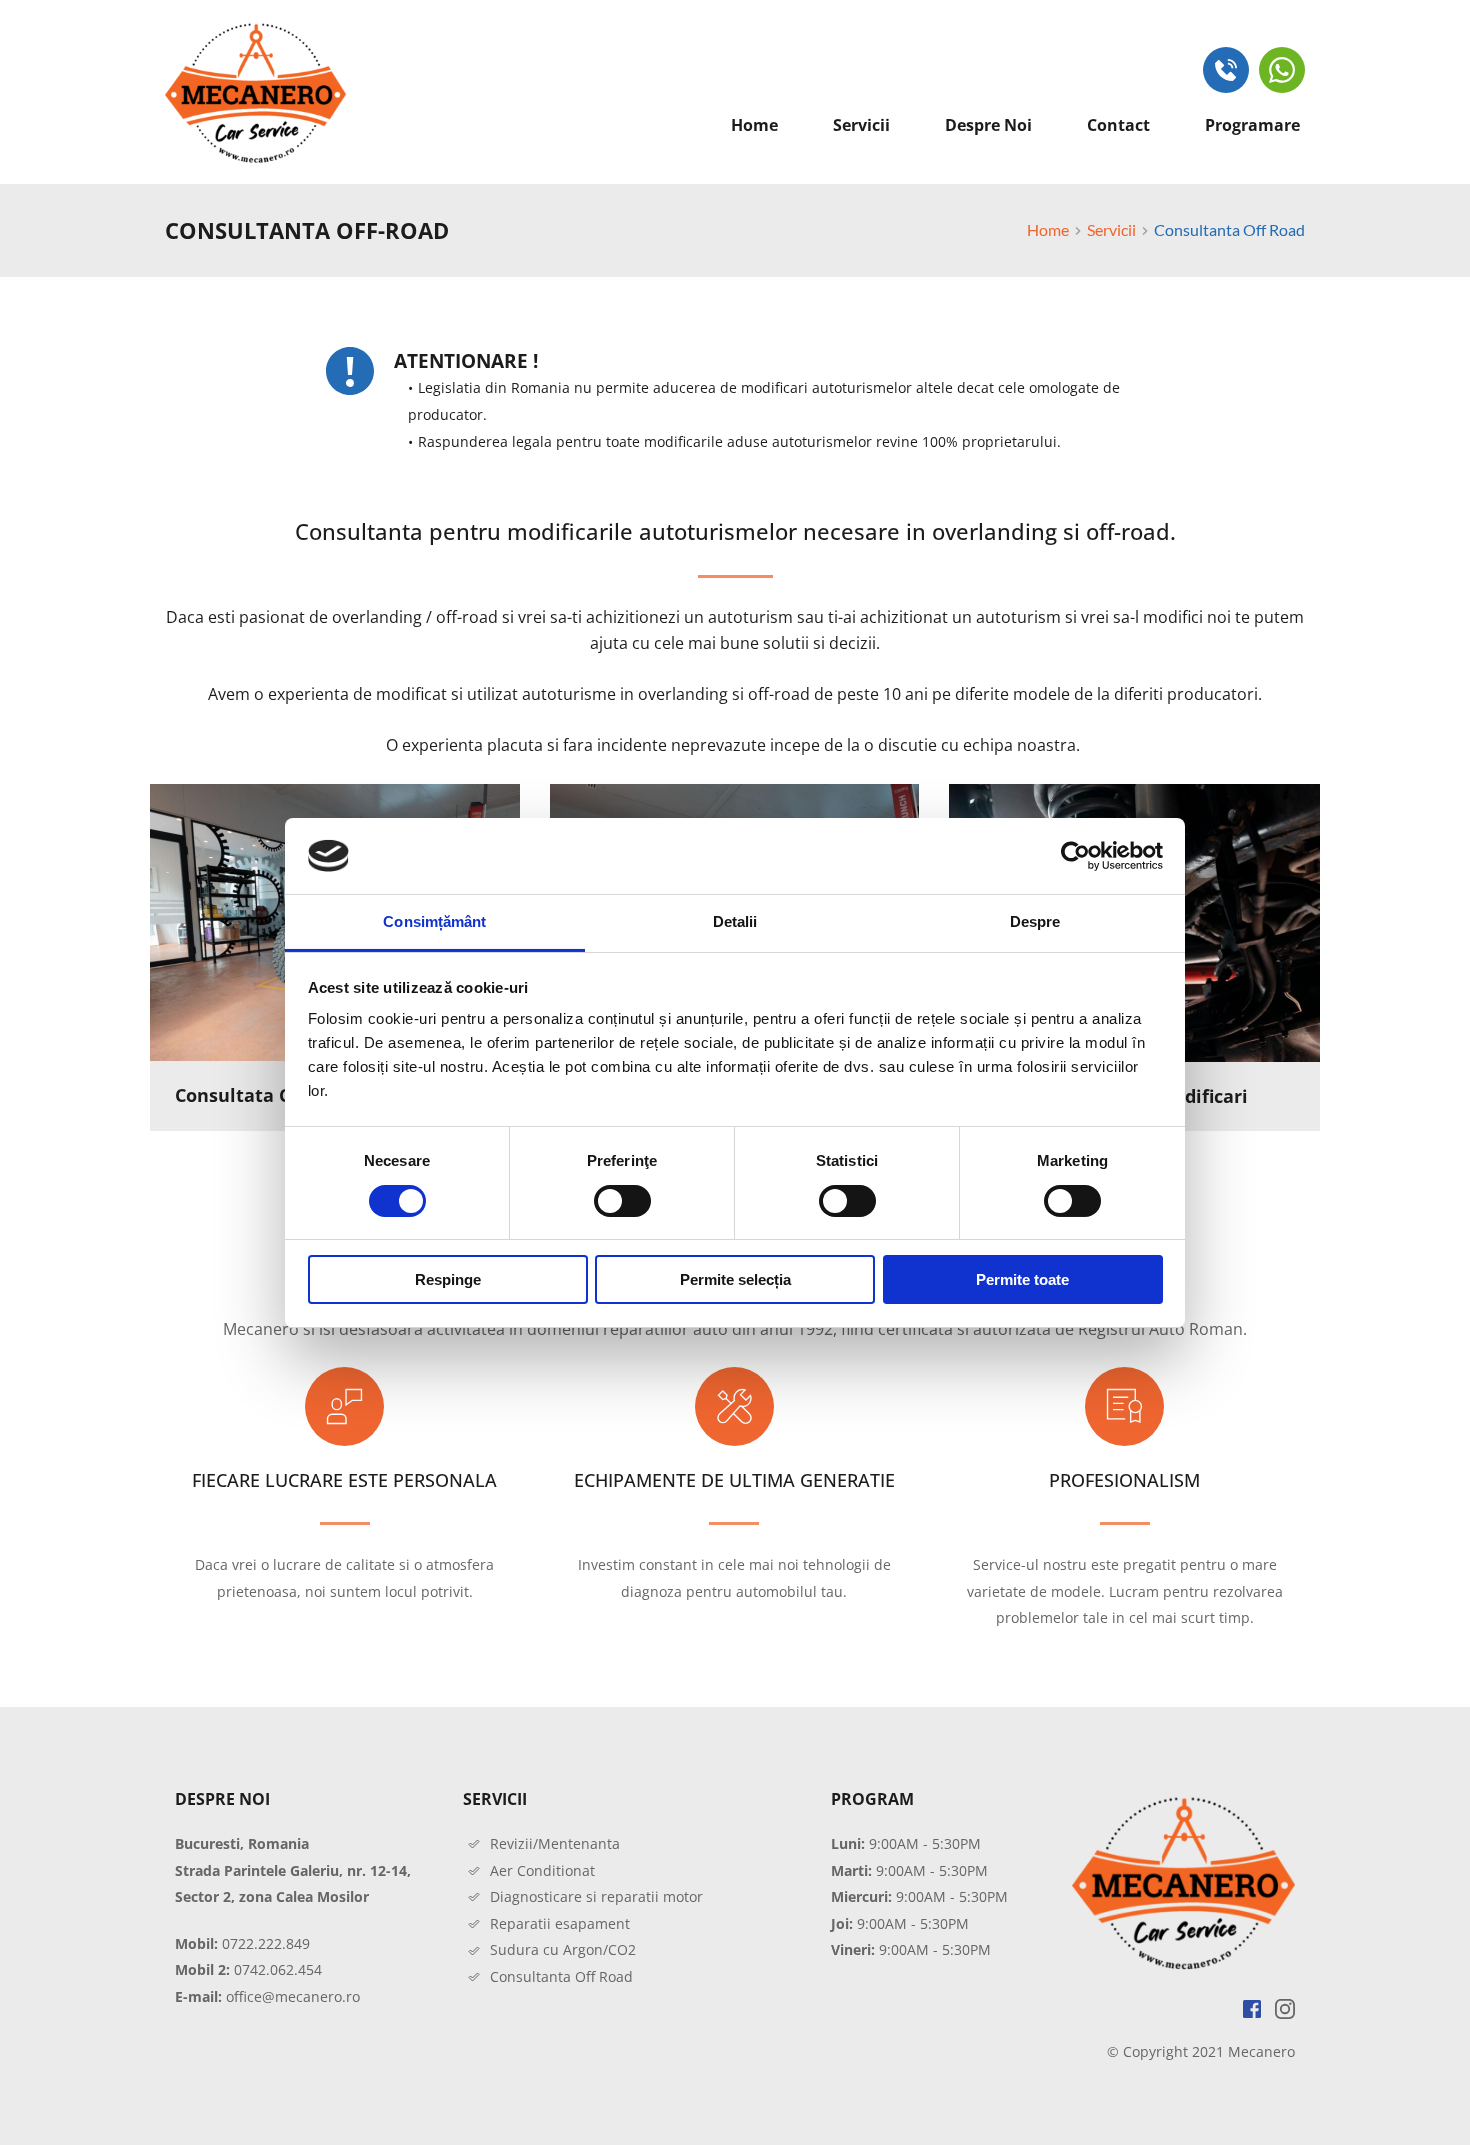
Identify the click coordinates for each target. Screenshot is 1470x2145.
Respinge (448, 1279)
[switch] (622, 1201)
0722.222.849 (266, 1943)
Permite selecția (735, 1279)
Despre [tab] (1035, 921)
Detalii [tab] (735, 921)
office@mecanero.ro (293, 1996)
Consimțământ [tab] (434, 921)
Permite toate (1022, 1279)
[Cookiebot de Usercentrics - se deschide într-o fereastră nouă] (1075, 856)
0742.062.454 (278, 1969)
